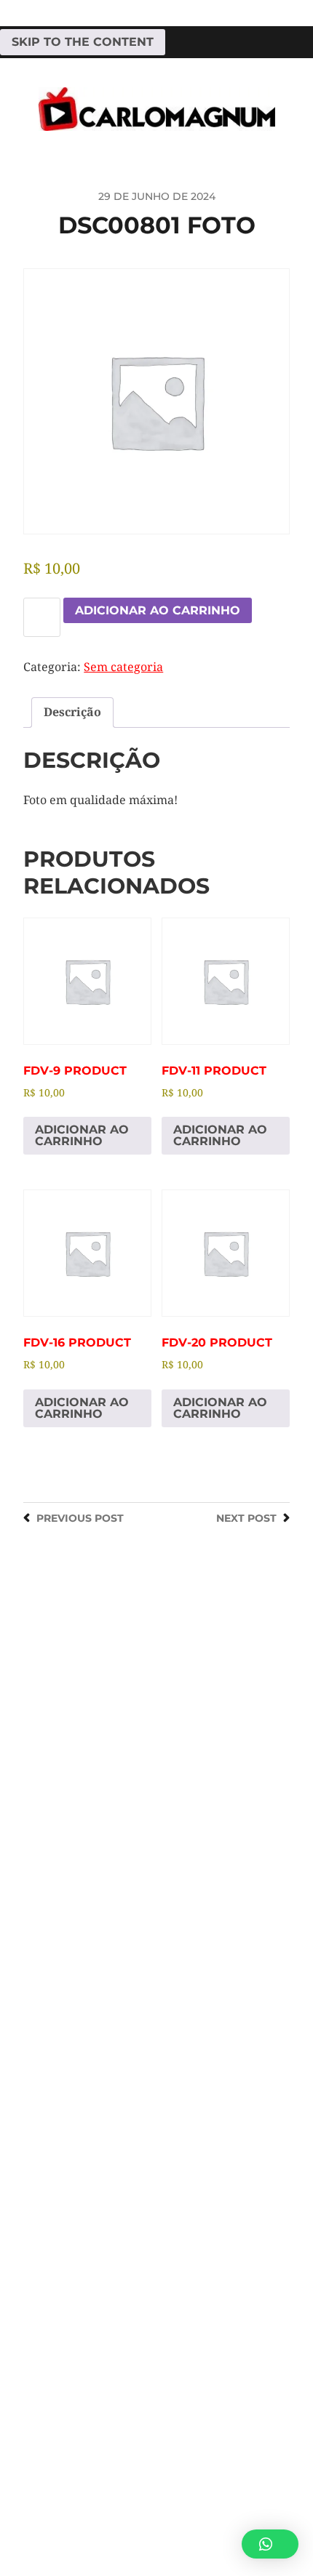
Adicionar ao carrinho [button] (82, 1135)
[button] (270, 2544)
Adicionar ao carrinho (158, 610)
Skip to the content (83, 42)
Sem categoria (123, 667)
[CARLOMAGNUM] (157, 109)
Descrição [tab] (72, 712)
